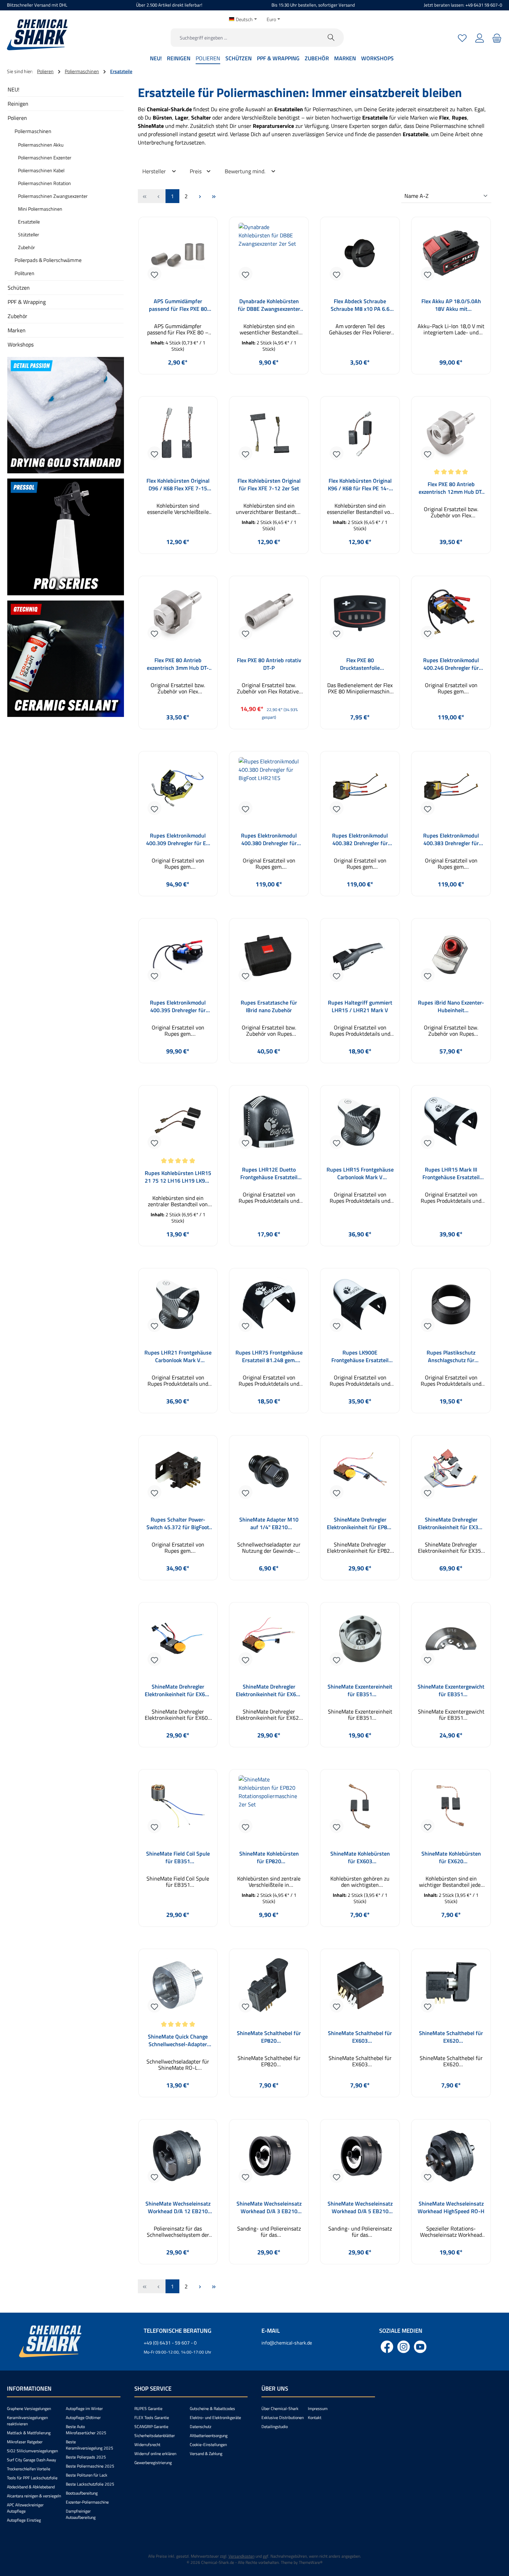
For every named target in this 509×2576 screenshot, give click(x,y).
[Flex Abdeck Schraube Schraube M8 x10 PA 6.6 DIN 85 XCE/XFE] (360, 256)
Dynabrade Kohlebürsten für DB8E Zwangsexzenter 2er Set (269, 305)
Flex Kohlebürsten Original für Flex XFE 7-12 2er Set (269, 484)
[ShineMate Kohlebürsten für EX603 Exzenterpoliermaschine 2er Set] (360, 1808)
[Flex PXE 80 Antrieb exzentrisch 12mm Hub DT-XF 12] (451, 435)
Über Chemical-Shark (280, 2408)
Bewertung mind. (246, 171)
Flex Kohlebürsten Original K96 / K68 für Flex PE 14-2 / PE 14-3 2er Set (360, 484)
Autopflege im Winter (84, 2408)
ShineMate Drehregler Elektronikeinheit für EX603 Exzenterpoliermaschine (178, 1690)
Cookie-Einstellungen (208, 2444)
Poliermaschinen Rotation (44, 183)
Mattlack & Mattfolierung (29, 2433)
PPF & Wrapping (27, 302)
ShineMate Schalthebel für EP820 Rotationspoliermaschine (269, 2037)
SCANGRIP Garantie (151, 2426)
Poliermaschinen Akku (41, 145)
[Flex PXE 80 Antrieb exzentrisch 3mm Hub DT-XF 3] (178, 615)
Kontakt (315, 2417)
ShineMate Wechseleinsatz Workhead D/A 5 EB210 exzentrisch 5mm (360, 2207)
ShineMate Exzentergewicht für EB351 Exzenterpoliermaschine (451, 1690)
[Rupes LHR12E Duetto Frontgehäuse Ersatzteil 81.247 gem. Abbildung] (269, 1124)
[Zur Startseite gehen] (37, 35)
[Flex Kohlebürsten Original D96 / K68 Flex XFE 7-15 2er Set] (178, 435)
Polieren (17, 118)
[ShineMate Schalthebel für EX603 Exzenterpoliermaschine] (360, 1988)
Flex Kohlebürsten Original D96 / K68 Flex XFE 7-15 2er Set (178, 484)
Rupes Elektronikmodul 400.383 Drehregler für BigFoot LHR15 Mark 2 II (451, 839)
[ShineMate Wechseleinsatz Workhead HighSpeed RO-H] (451, 2158)
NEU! (14, 89)
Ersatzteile (29, 222)
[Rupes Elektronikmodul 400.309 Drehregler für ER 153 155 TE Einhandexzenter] (178, 790)
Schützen (19, 288)
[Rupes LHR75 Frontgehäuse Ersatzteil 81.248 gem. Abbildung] (269, 1307)
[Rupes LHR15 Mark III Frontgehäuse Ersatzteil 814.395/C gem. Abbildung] (451, 1124)
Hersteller (155, 171)
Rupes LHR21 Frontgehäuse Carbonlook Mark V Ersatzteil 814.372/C (178, 1356)
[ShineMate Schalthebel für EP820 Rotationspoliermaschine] (269, 1988)
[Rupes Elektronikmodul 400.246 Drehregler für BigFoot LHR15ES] (451, 615)
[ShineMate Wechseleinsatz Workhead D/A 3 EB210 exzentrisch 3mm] (269, 2158)
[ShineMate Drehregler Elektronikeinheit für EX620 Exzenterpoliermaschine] (269, 1641)
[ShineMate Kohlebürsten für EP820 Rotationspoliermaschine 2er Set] (269, 1808)
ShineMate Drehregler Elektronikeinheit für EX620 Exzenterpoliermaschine (269, 1690)
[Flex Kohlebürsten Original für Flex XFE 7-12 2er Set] (269, 435)
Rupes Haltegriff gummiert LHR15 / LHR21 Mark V (360, 1006)
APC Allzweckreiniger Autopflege (25, 2508)
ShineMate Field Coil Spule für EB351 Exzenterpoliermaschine (178, 1857)
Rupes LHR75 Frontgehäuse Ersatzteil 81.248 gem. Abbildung (269, 1356)
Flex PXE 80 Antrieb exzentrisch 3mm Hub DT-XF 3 (178, 664)
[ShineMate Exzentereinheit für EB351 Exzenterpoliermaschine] (360, 1641)
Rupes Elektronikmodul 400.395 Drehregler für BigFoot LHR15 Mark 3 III (178, 1006)
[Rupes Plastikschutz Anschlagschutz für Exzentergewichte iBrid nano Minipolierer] (451, 1307)
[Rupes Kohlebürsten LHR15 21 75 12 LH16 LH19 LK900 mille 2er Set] (178, 1124)
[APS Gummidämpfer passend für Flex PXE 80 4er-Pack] (178, 256)
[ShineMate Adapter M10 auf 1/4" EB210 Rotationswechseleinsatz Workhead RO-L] (269, 1474)
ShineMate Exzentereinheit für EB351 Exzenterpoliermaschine (360, 1690)
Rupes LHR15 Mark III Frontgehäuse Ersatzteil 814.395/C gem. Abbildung (451, 1173)
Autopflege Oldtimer (83, 2417)
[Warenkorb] (496, 38)
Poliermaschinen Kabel (41, 170)
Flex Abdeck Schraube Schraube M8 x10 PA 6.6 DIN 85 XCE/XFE (360, 305)
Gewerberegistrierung (153, 2463)
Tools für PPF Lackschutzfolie (32, 2478)
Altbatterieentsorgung (209, 2435)
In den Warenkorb (178, 379)
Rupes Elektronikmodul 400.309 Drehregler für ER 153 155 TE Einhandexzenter (178, 839)
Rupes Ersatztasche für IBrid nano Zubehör (269, 1006)
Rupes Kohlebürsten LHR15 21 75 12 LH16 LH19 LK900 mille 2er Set (178, 1177)
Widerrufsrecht (147, 2444)
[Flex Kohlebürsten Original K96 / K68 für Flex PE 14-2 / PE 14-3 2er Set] (360, 435)
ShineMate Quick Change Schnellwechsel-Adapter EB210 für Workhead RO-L (178, 2040)
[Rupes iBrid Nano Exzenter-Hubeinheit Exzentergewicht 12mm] (451, 957)
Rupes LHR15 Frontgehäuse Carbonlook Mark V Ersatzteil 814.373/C (360, 1173)
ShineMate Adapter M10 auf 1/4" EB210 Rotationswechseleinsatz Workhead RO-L (269, 1523)
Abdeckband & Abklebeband (31, 2487)
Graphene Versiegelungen (29, 2408)
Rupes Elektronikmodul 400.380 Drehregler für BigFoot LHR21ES (269, 839)
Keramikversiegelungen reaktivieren (27, 2421)
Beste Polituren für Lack (87, 2475)
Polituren (24, 273)
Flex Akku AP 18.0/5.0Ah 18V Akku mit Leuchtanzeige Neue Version (451, 305)
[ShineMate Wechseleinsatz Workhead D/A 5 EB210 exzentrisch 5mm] (360, 2158)
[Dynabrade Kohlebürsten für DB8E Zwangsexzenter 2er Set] (269, 256)
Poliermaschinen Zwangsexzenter (53, 196)
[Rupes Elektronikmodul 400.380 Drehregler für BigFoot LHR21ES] (269, 790)
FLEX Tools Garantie (152, 2417)
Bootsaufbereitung (82, 2493)
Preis (196, 171)
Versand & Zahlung (206, 2454)
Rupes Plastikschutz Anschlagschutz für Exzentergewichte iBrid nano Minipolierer (451, 1356)
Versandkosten (242, 2556)
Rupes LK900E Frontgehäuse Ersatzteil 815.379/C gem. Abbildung (360, 1356)
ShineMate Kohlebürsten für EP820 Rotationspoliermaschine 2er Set (269, 1857)
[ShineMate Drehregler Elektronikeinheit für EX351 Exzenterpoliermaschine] (451, 1474)
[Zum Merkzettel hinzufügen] (154, 274)
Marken (17, 330)
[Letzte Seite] (214, 196)
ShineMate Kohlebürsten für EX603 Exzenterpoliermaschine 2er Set (360, 1857)
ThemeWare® (311, 2562)
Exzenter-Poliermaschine (87, 2502)
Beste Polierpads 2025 (86, 2457)
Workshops (21, 344)
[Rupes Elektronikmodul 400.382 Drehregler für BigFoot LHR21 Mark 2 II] (360, 790)
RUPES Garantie (148, 2408)
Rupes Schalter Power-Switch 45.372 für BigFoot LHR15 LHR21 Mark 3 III (178, 1523)
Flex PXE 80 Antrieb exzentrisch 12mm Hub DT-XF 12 (451, 488)
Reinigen (18, 104)
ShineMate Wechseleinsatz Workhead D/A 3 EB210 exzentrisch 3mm (269, 2207)
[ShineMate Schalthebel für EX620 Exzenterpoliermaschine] (451, 1988)
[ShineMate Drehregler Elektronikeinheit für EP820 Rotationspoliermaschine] (360, 1474)
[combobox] (245, 38)
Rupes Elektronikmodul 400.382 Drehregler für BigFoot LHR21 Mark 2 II (360, 839)
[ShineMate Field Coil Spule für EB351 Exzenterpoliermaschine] (178, 1808)
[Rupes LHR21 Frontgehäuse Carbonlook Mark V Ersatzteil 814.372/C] (178, 1307)
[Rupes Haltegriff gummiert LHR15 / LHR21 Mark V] (360, 957)
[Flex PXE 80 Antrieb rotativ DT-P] (269, 615)
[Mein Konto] (480, 38)
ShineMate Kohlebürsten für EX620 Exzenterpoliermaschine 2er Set (451, 1857)
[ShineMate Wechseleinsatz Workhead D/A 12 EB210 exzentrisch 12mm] (178, 2158)
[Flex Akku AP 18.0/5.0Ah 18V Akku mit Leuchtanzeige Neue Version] (451, 256)
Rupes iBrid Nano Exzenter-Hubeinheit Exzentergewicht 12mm (451, 1006)
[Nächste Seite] (200, 196)
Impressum (318, 2408)
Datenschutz (200, 2426)
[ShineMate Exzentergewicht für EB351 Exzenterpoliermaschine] (451, 1641)
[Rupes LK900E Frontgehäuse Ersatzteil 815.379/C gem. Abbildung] (360, 1307)
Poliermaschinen (33, 131)
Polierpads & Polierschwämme (48, 260)
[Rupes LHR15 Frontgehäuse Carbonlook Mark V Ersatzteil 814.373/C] (360, 1124)
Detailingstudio (275, 2426)
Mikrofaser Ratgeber (25, 2442)
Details (360, 1251)
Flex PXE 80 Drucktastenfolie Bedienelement (360, 664)
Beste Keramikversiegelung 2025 (90, 2445)
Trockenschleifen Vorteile (29, 2469)
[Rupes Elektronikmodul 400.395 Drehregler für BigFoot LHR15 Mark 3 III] (178, 957)
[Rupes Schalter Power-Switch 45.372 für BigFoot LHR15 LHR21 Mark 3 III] (178, 1474)
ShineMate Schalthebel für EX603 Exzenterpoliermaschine (360, 2037)
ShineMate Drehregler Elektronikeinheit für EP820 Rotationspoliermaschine (360, 1523)
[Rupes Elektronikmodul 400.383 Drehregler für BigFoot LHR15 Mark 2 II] (451, 790)
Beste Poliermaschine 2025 (90, 2466)
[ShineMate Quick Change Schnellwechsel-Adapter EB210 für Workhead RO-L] (178, 1988)
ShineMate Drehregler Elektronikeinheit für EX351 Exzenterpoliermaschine (451, 1523)
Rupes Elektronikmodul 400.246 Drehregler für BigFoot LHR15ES (451, 664)
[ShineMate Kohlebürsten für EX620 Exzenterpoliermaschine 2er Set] (451, 1808)
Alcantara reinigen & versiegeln (34, 2496)
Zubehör (26, 247)
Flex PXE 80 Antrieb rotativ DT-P (269, 664)
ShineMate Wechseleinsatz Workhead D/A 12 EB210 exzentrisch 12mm (178, 2207)
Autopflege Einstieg (24, 2520)
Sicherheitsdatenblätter (155, 2435)
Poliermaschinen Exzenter (45, 157)
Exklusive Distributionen (283, 2417)
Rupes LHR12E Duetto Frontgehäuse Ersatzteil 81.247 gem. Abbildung (269, 1173)
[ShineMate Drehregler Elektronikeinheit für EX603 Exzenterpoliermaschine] (178, 1641)
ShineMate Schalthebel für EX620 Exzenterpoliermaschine (451, 2037)
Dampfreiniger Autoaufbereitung (81, 2514)
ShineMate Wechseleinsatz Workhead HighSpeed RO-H (451, 2207)
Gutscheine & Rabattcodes (212, 2408)
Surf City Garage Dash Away (32, 2460)
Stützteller (29, 234)
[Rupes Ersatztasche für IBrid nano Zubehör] (269, 957)
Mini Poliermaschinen (40, 209)
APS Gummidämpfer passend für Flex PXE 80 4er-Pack (178, 305)
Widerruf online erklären (155, 2454)
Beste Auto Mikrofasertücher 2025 (86, 2430)
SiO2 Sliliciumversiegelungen (32, 2451)
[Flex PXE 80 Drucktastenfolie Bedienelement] (360, 615)
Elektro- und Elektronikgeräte (215, 2417)
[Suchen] (331, 38)
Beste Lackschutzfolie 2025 (90, 2484)
